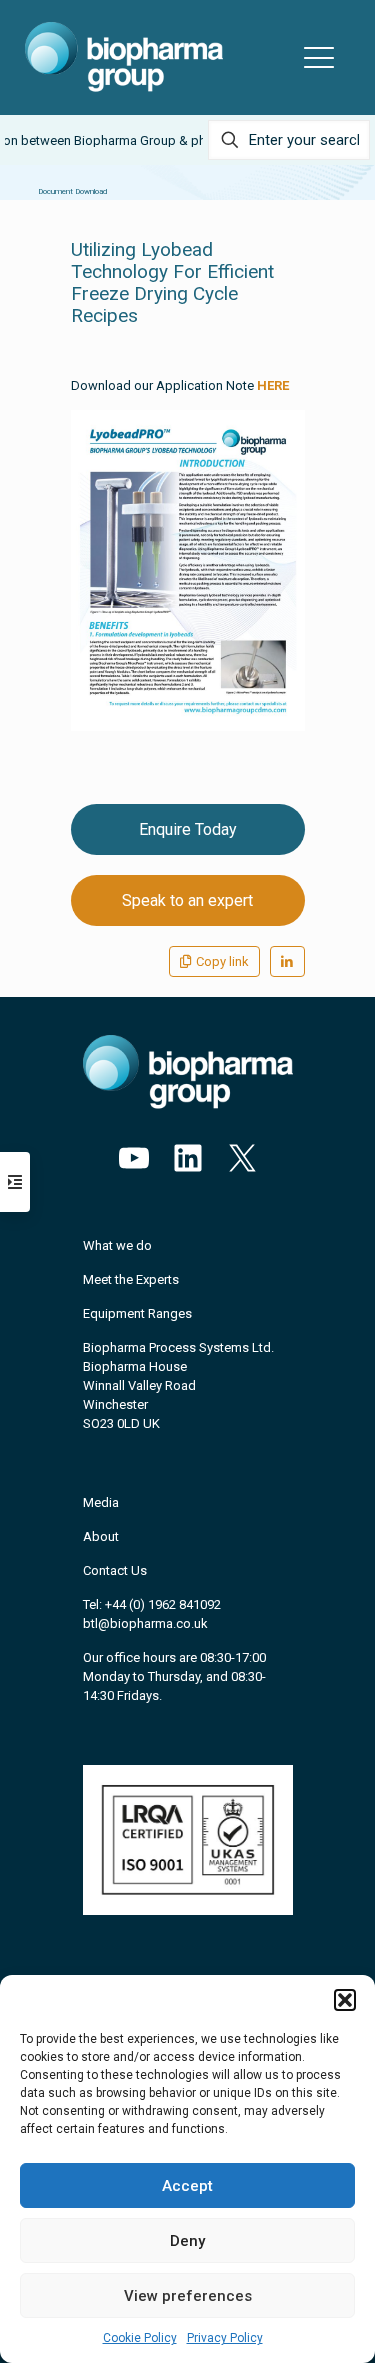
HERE (273, 385)
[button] (345, 2000)
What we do (117, 1245)
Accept (187, 2186)
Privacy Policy (225, 2338)
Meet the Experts (131, 1279)
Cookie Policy (140, 2338)
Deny (187, 2241)
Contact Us (115, 1570)
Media (101, 1502)
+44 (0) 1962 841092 (163, 1604)
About (101, 1536)
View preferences (188, 2296)
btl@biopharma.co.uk (145, 1623)
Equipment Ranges (137, 1313)
